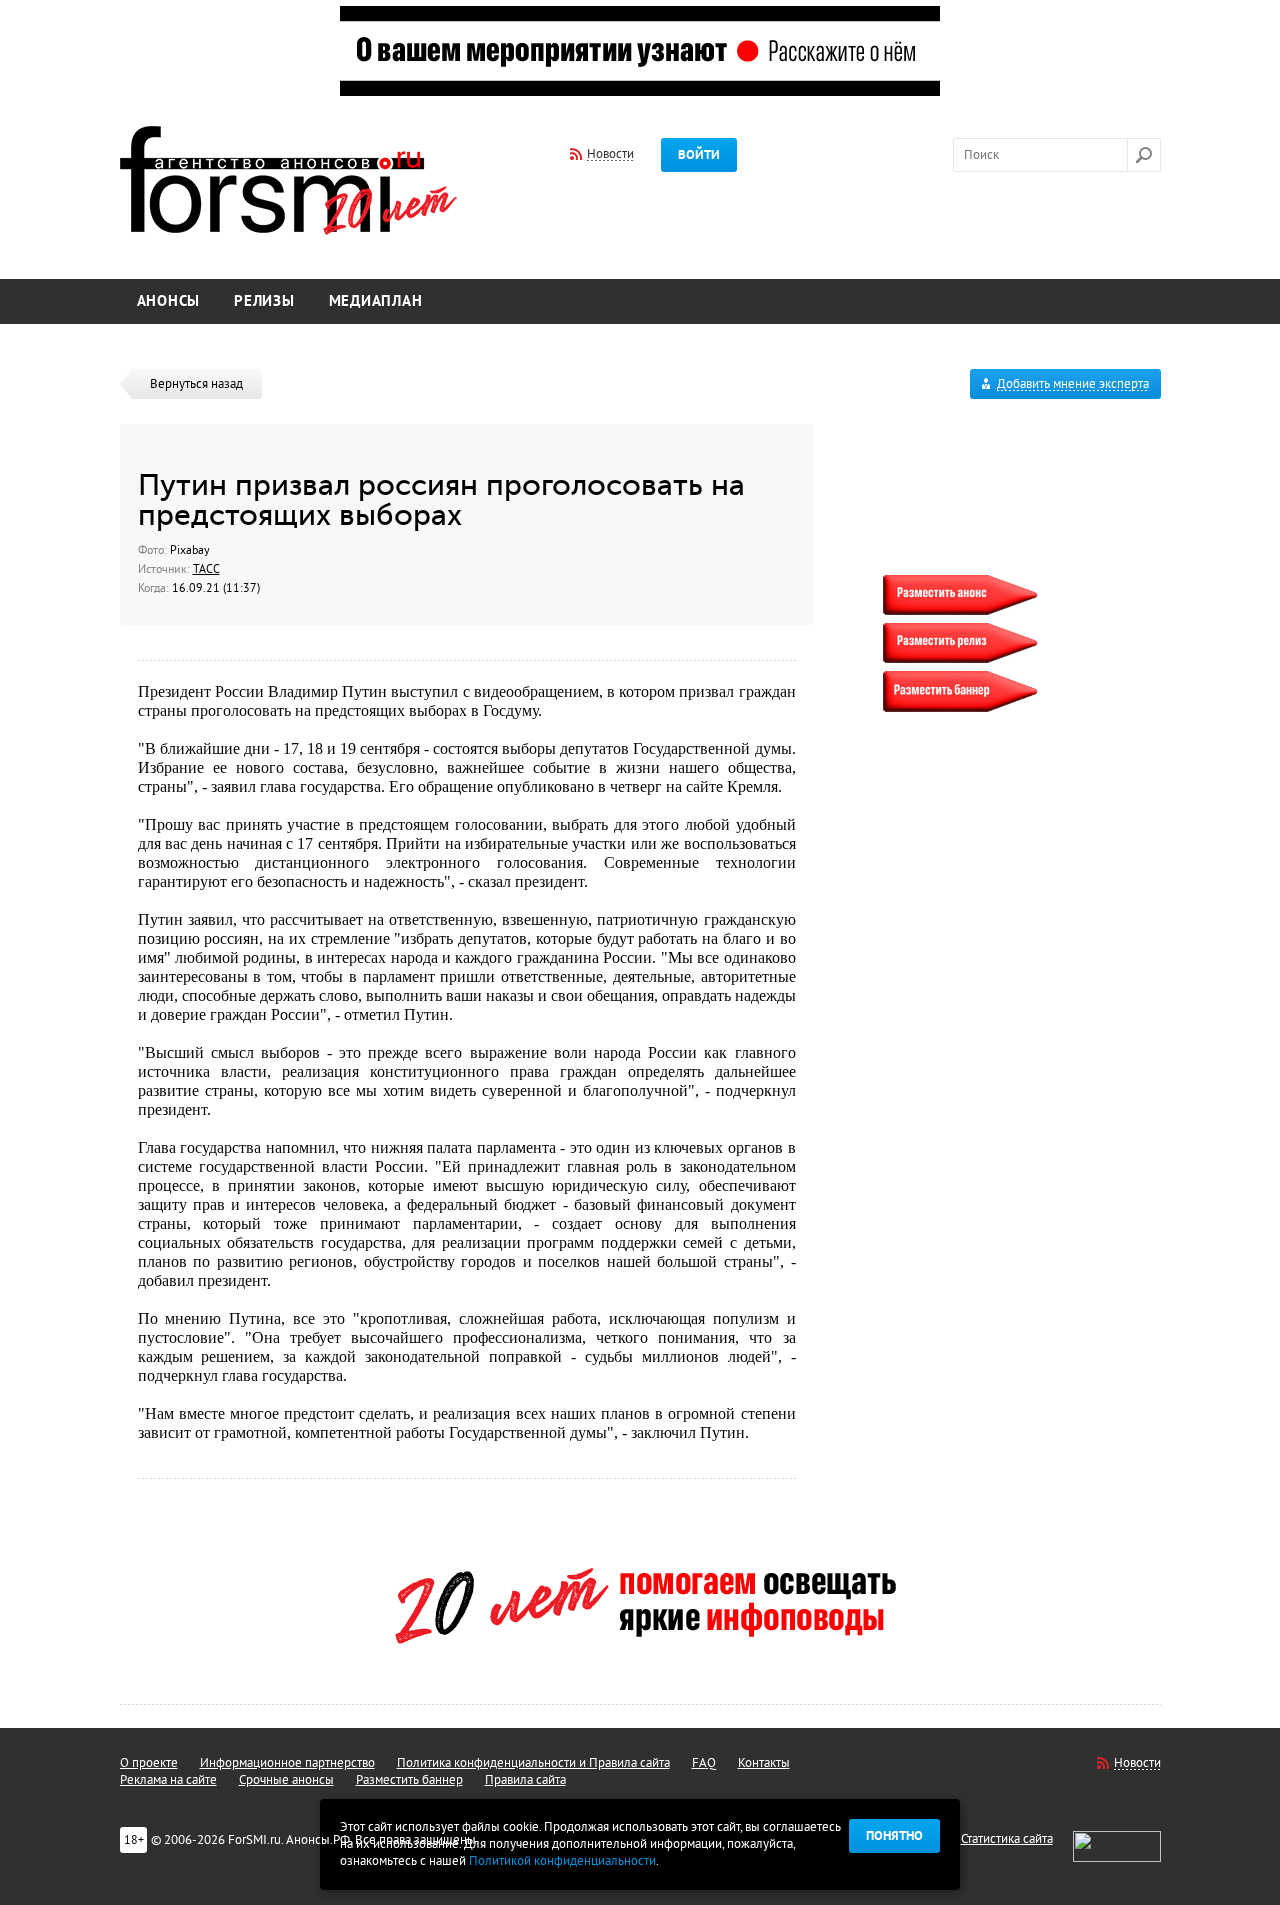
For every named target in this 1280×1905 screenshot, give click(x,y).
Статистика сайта (1007, 1839)
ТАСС (206, 569)
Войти (699, 155)
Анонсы (169, 301)
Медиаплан (376, 301)
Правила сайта (525, 1780)
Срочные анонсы (286, 1780)
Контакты (764, 1763)
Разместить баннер (409, 1780)
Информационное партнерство (287, 1763)
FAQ (704, 1763)
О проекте (149, 1763)
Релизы (264, 301)
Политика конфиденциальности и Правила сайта (533, 1763)
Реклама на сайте (168, 1780)
